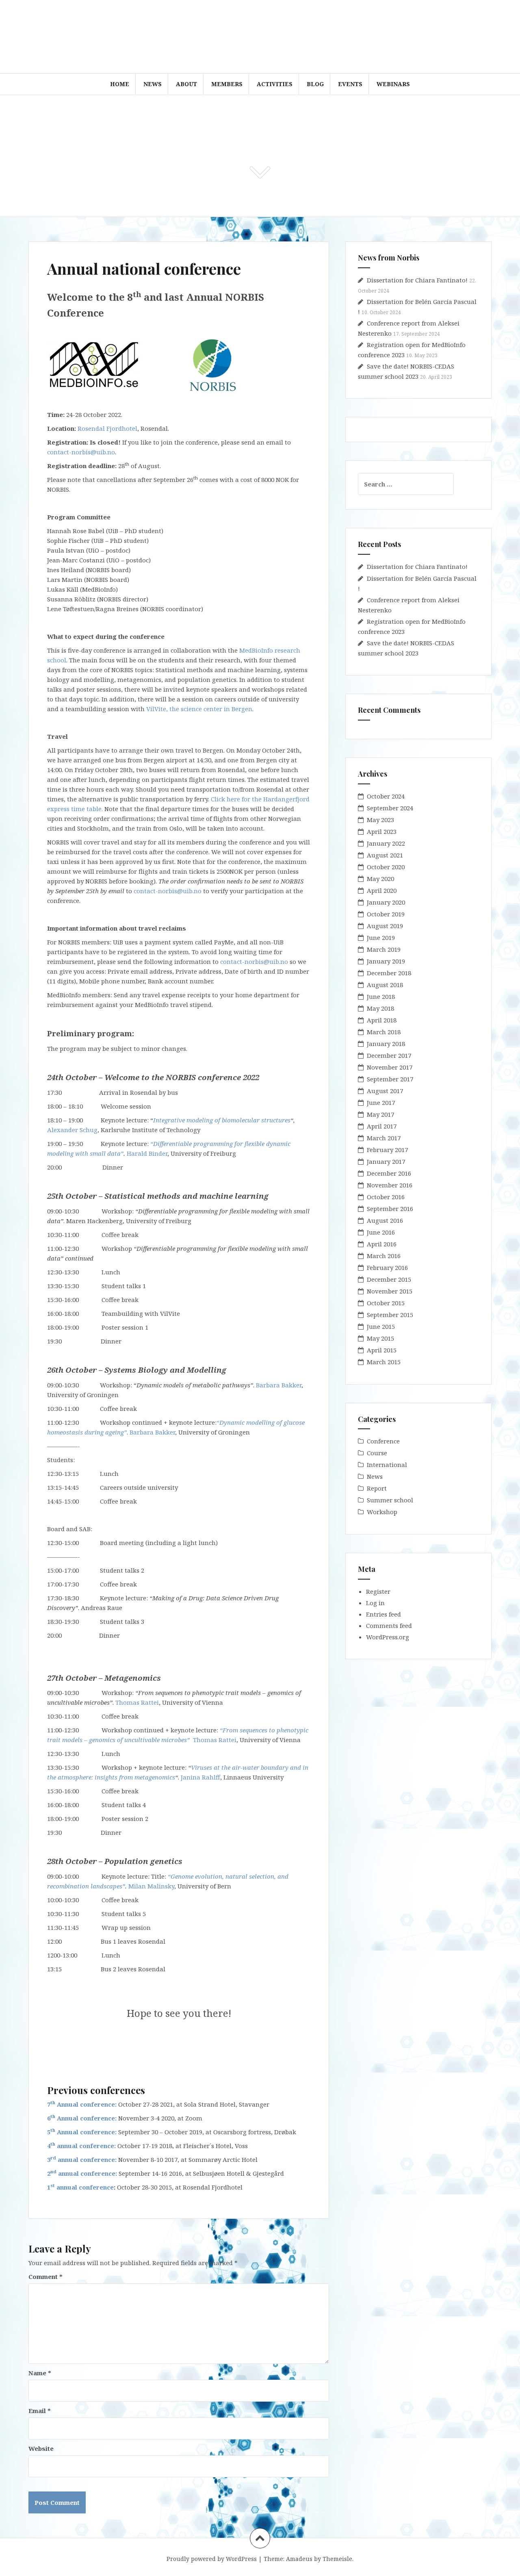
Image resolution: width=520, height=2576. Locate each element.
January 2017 (386, 1161)
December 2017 (389, 1055)
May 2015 (380, 1338)
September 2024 (390, 808)
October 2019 (386, 914)
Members (227, 84)
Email (40, 2411)
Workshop (382, 1512)
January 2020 (386, 902)
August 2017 (385, 1091)
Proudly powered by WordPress (212, 2559)
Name (40, 2373)
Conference (383, 1441)
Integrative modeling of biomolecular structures (222, 1120)
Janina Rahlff (200, 1777)
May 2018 (380, 1008)
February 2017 (387, 1150)
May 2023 (380, 820)
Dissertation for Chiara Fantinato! (417, 280)
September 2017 (390, 1079)
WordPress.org (388, 1637)
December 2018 (389, 973)
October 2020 (386, 867)
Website (41, 2448)
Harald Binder (147, 1153)
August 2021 (385, 855)
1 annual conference (80, 2187)
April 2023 (382, 831)
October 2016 (386, 1197)
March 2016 (384, 1256)
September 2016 (390, 1209)
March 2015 (384, 1362)
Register (378, 1591)
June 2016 (381, 1232)
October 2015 (386, 1303)
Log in (375, 1603)
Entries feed (383, 1614)
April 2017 (382, 1126)
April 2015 (382, 1350)
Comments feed (389, 1625)
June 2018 (381, 996)
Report (377, 1488)
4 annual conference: (81, 2146)
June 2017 (381, 1102)
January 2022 (386, 843)
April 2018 (382, 1020)
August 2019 (385, 926)
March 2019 (384, 949)
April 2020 (382, 890)
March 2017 (384, 1138)
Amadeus (299, 2559)
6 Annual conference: (82, 2118)
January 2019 (386, 961)
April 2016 (382, 1244)
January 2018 (386, 1044)
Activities (275, 84)
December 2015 (389, 1279)
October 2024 (386, 796)
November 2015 (390, 1291)
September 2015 (390, 1315)
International (387, 1465)
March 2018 (384, 1032)
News (153, 84)
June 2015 (381, 1326)
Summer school (390, 1500)
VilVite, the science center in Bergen (199, 709)
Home (120, 84)
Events (350, 84)
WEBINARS (393, 84)
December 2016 (389, 1173)
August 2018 (385, 985)
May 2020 (380, 879)
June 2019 (381, 938)
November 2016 (390, 1185)
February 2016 (387, 1267)
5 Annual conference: (82, 2132)
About (186, 84)
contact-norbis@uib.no (81, 452)
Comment (45, 2277)
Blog (315, 84)
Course (377, 1453)
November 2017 (390, 1067)
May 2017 (380, 1114)
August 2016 (385, 1220)
